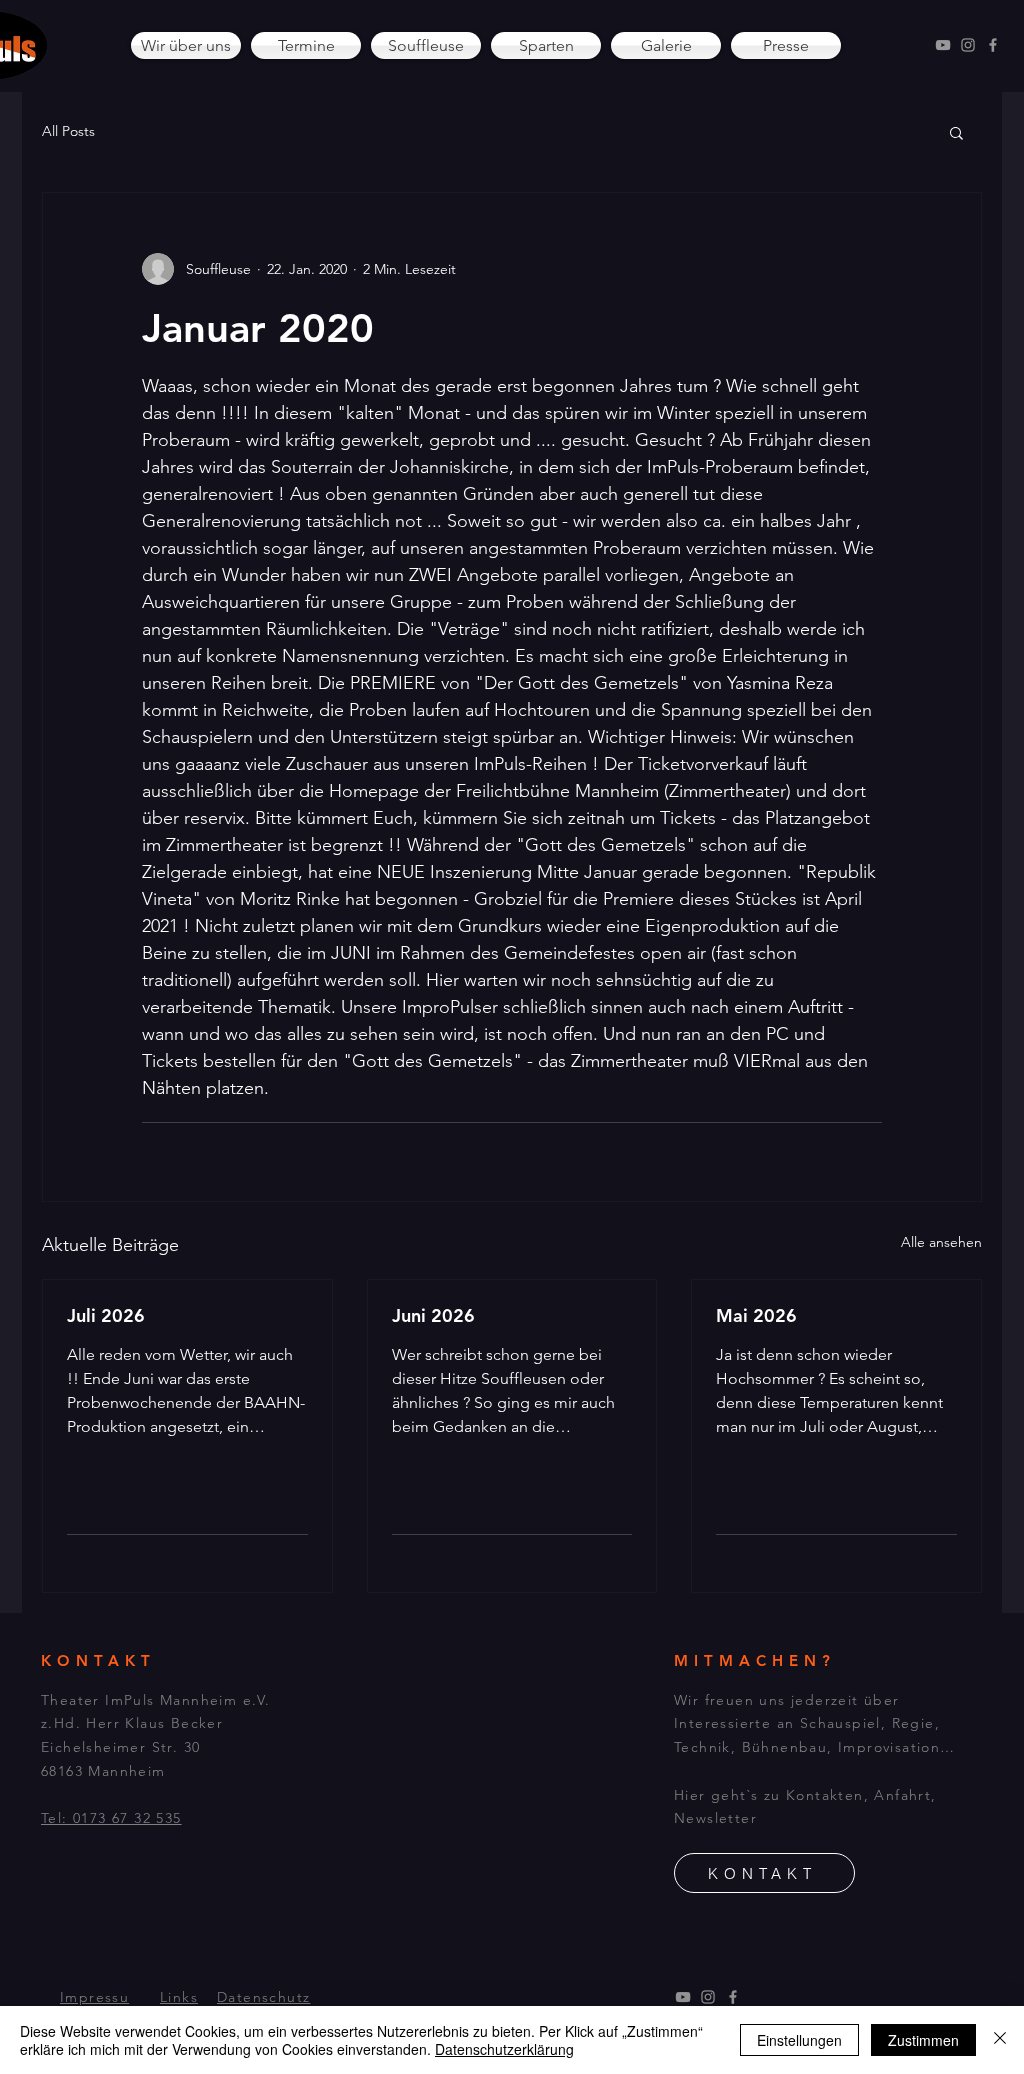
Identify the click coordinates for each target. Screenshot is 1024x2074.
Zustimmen (923, 2040)
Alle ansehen (941, 1242)
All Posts (68, 131)
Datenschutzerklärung (504, 2049)
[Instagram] (968, 45)
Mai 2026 (756, 1315)
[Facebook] (993, 45)
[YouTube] (943, 45)
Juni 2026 (433, 1315)
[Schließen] (1000, 2040)
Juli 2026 (106, 1315)
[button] (956, 132)
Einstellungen (799, 2040)
